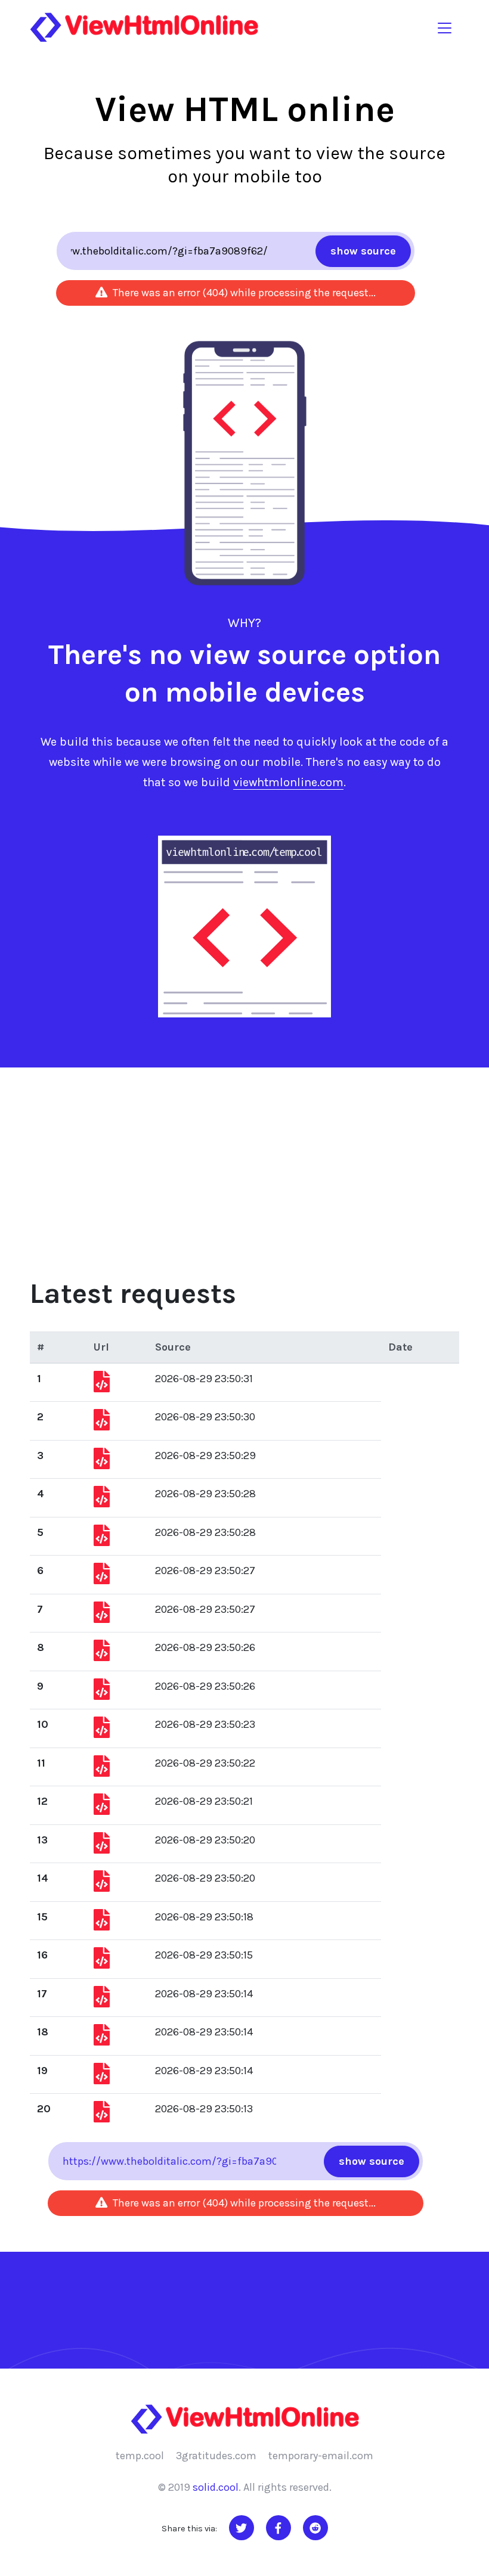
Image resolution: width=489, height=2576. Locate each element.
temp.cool (140, 2456)
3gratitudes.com (216, 2456)
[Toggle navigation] (445, 27)
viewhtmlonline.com (288, 782)
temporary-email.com (321, 2456)
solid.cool (216, 2487)
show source (363, 251)
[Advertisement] (244, 1157)
